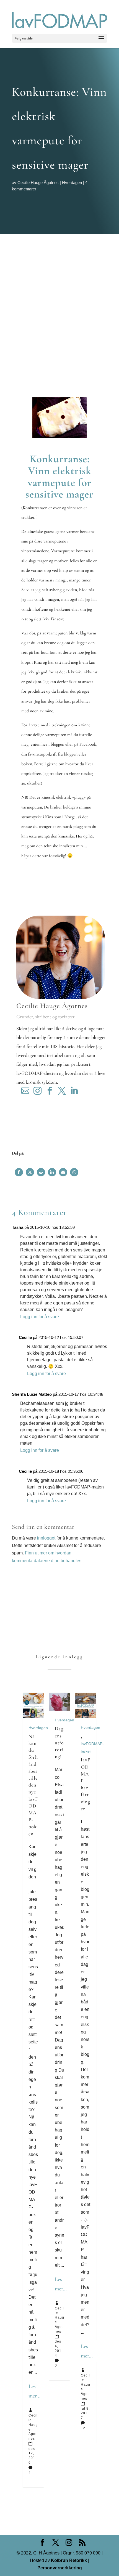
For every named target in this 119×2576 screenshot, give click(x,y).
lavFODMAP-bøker (92, 1747)
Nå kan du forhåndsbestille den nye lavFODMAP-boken (33, 1785)
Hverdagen (72, 183)
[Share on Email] (63, 1172)
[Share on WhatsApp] (74, 1172)
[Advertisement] (59, 296)
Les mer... (34, 2391)
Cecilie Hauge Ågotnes (38, 183)
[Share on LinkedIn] (52, 1172)
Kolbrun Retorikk (68, 2560)
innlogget (46, 1538)
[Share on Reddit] (41, 1172)
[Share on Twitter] (30, 1172)
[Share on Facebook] (19, 1172)
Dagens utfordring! (59, 1742)
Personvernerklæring (60, 2568)
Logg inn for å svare (40, 1317)
